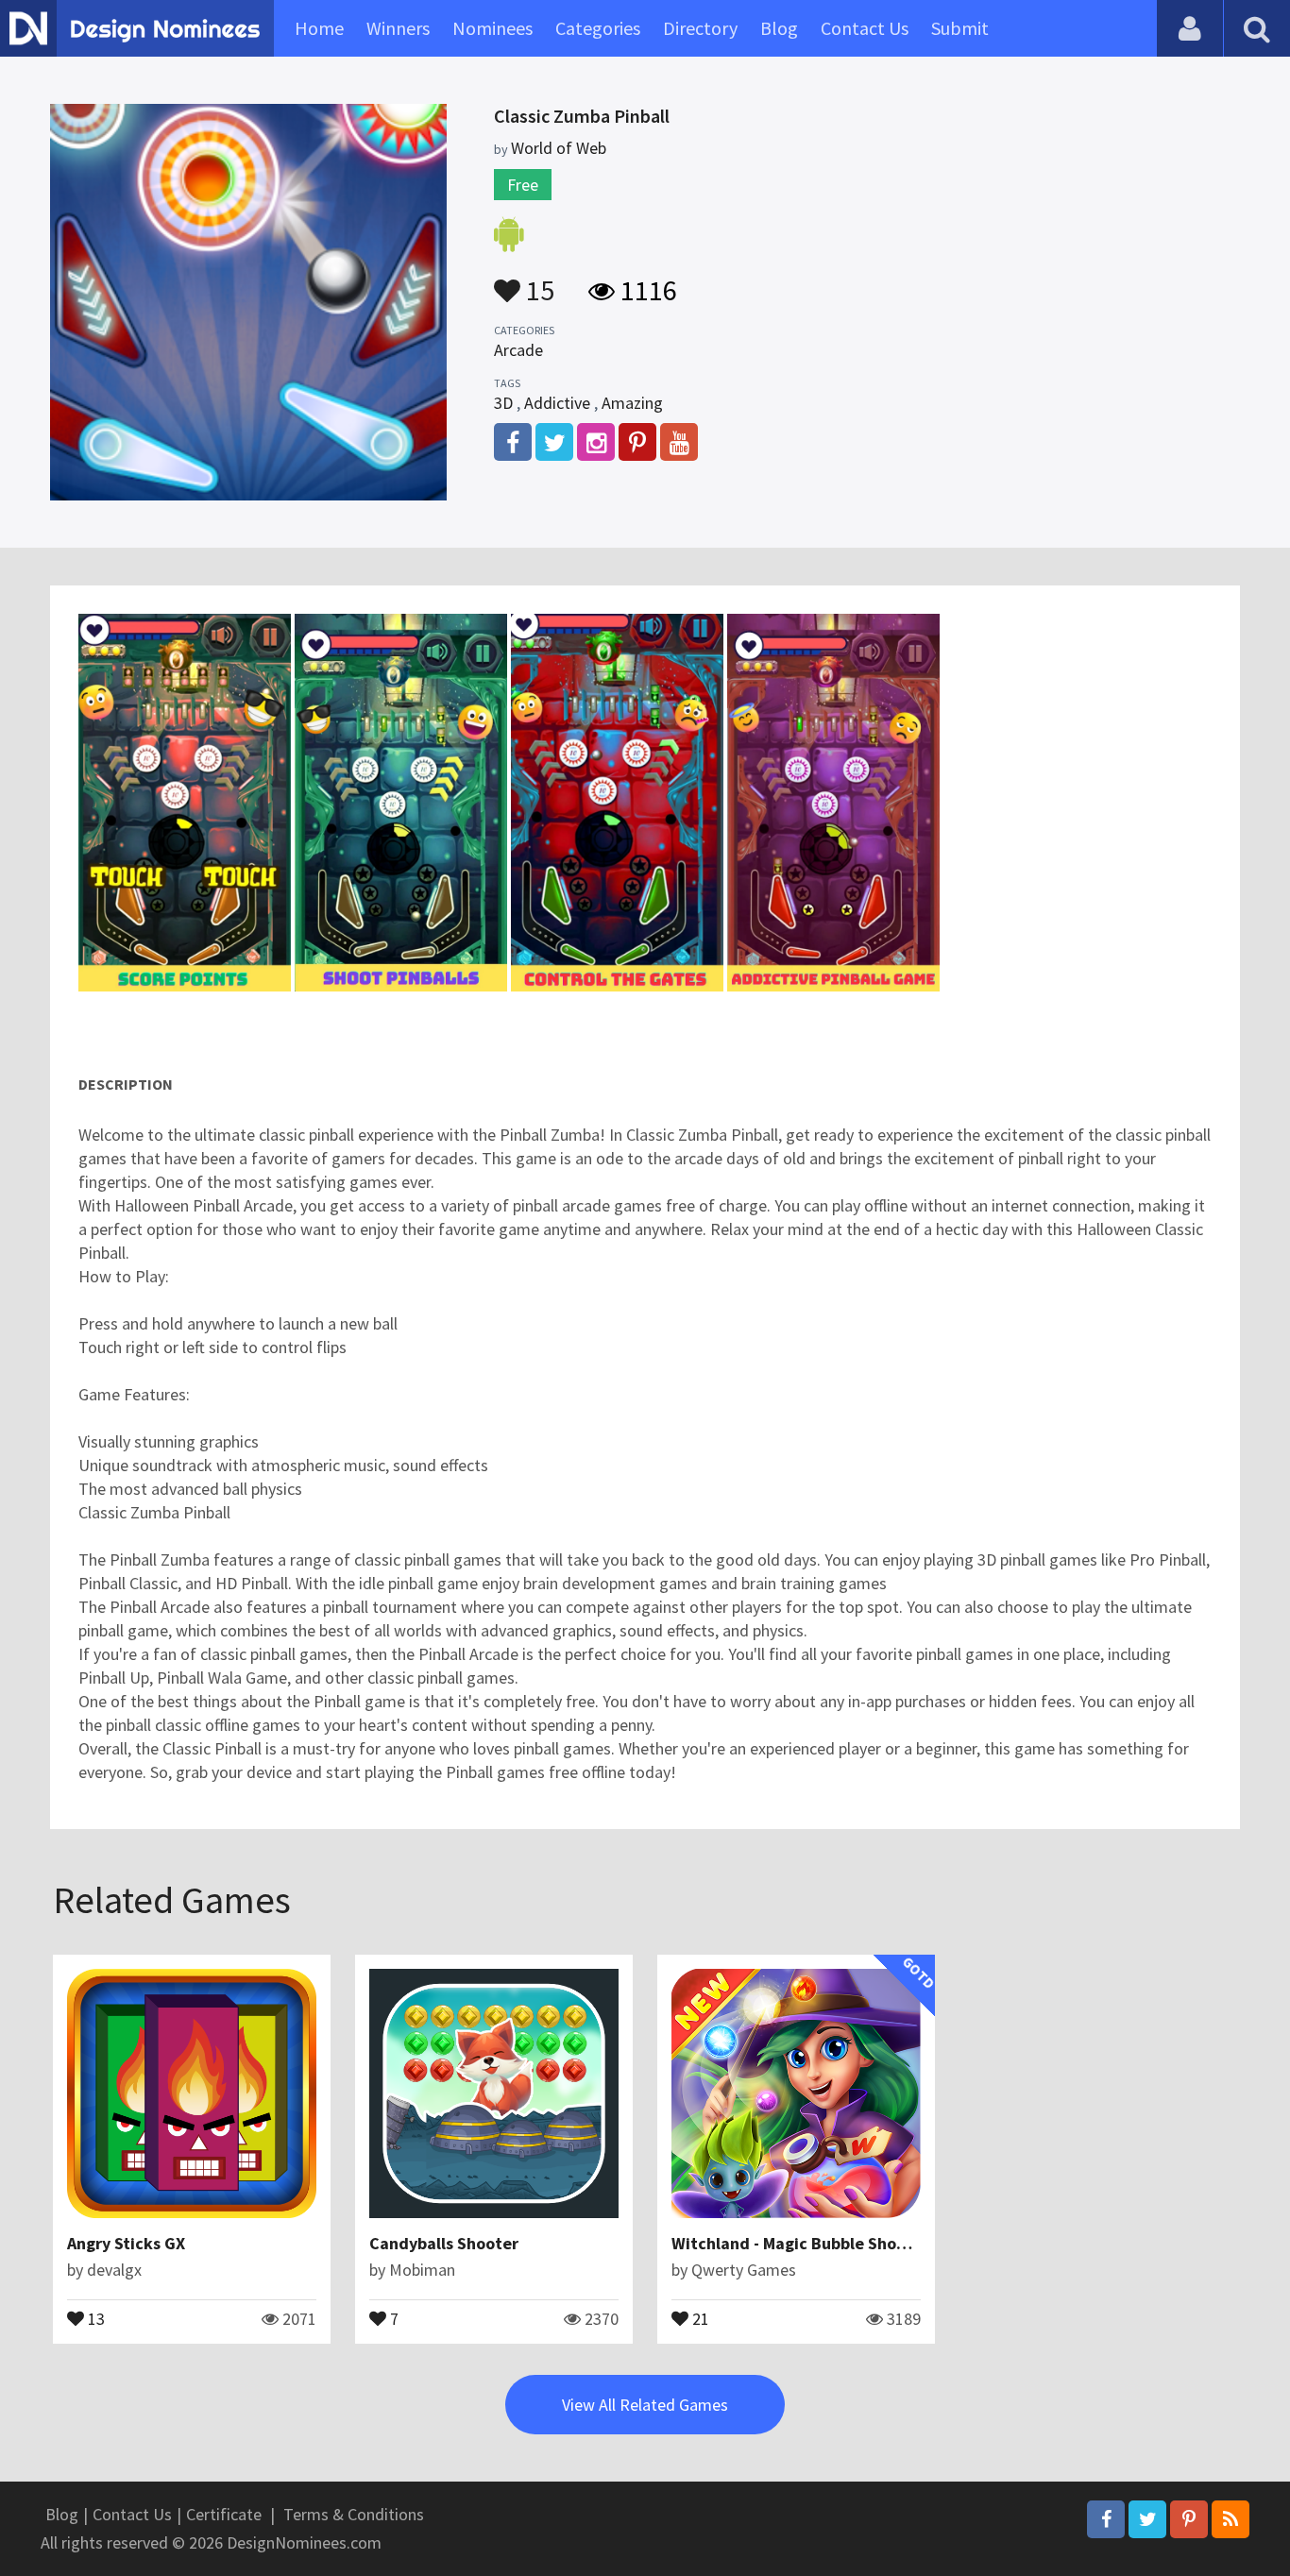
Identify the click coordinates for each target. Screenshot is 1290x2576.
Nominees (492, 28)
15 (537, 281)
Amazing (632, 403)
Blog (779, 28)
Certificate (224, 2514)
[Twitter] (1147, 2519)
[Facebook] (1106, 2519)
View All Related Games (645, 2405)
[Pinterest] (1189, 2519)
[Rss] (1231, 2519)
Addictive (557, 403)
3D (503, 403)
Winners (398, 28)
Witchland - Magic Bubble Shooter (800, 2243)
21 (699, 2317)
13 (94, 2317)
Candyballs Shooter (444, 2243)
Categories (598, 28)
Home (319, 28)
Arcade (518, 350)
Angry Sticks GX (126, 2243)
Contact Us (865, 28)
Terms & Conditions (354, 2514)
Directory (700, 28)
